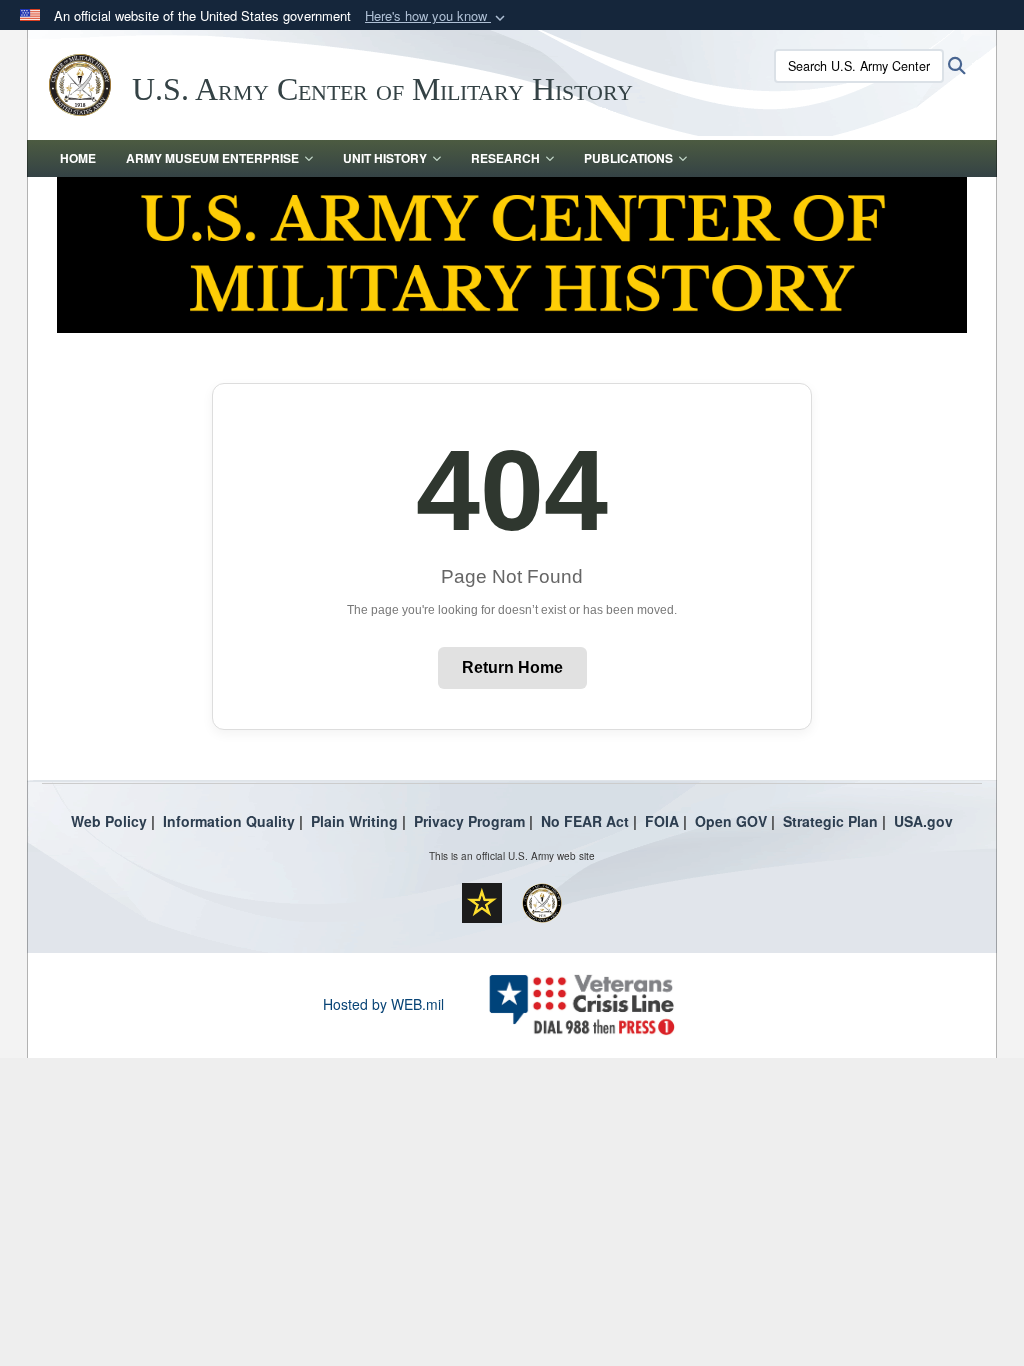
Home (78, 158)
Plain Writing (354, 821)
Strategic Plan (830, 821)
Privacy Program (469, 821)
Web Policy (109, 821)
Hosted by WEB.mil (383, 1004)
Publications (628, 158)
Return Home (512, 667)
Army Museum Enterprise (212, 158)
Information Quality (229, 821)
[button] (437, 16)
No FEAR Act (585, 821)
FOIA (662, 821)
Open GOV (731, 821)
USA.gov (923, 821)
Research (505, 158)
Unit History (385, 158)
